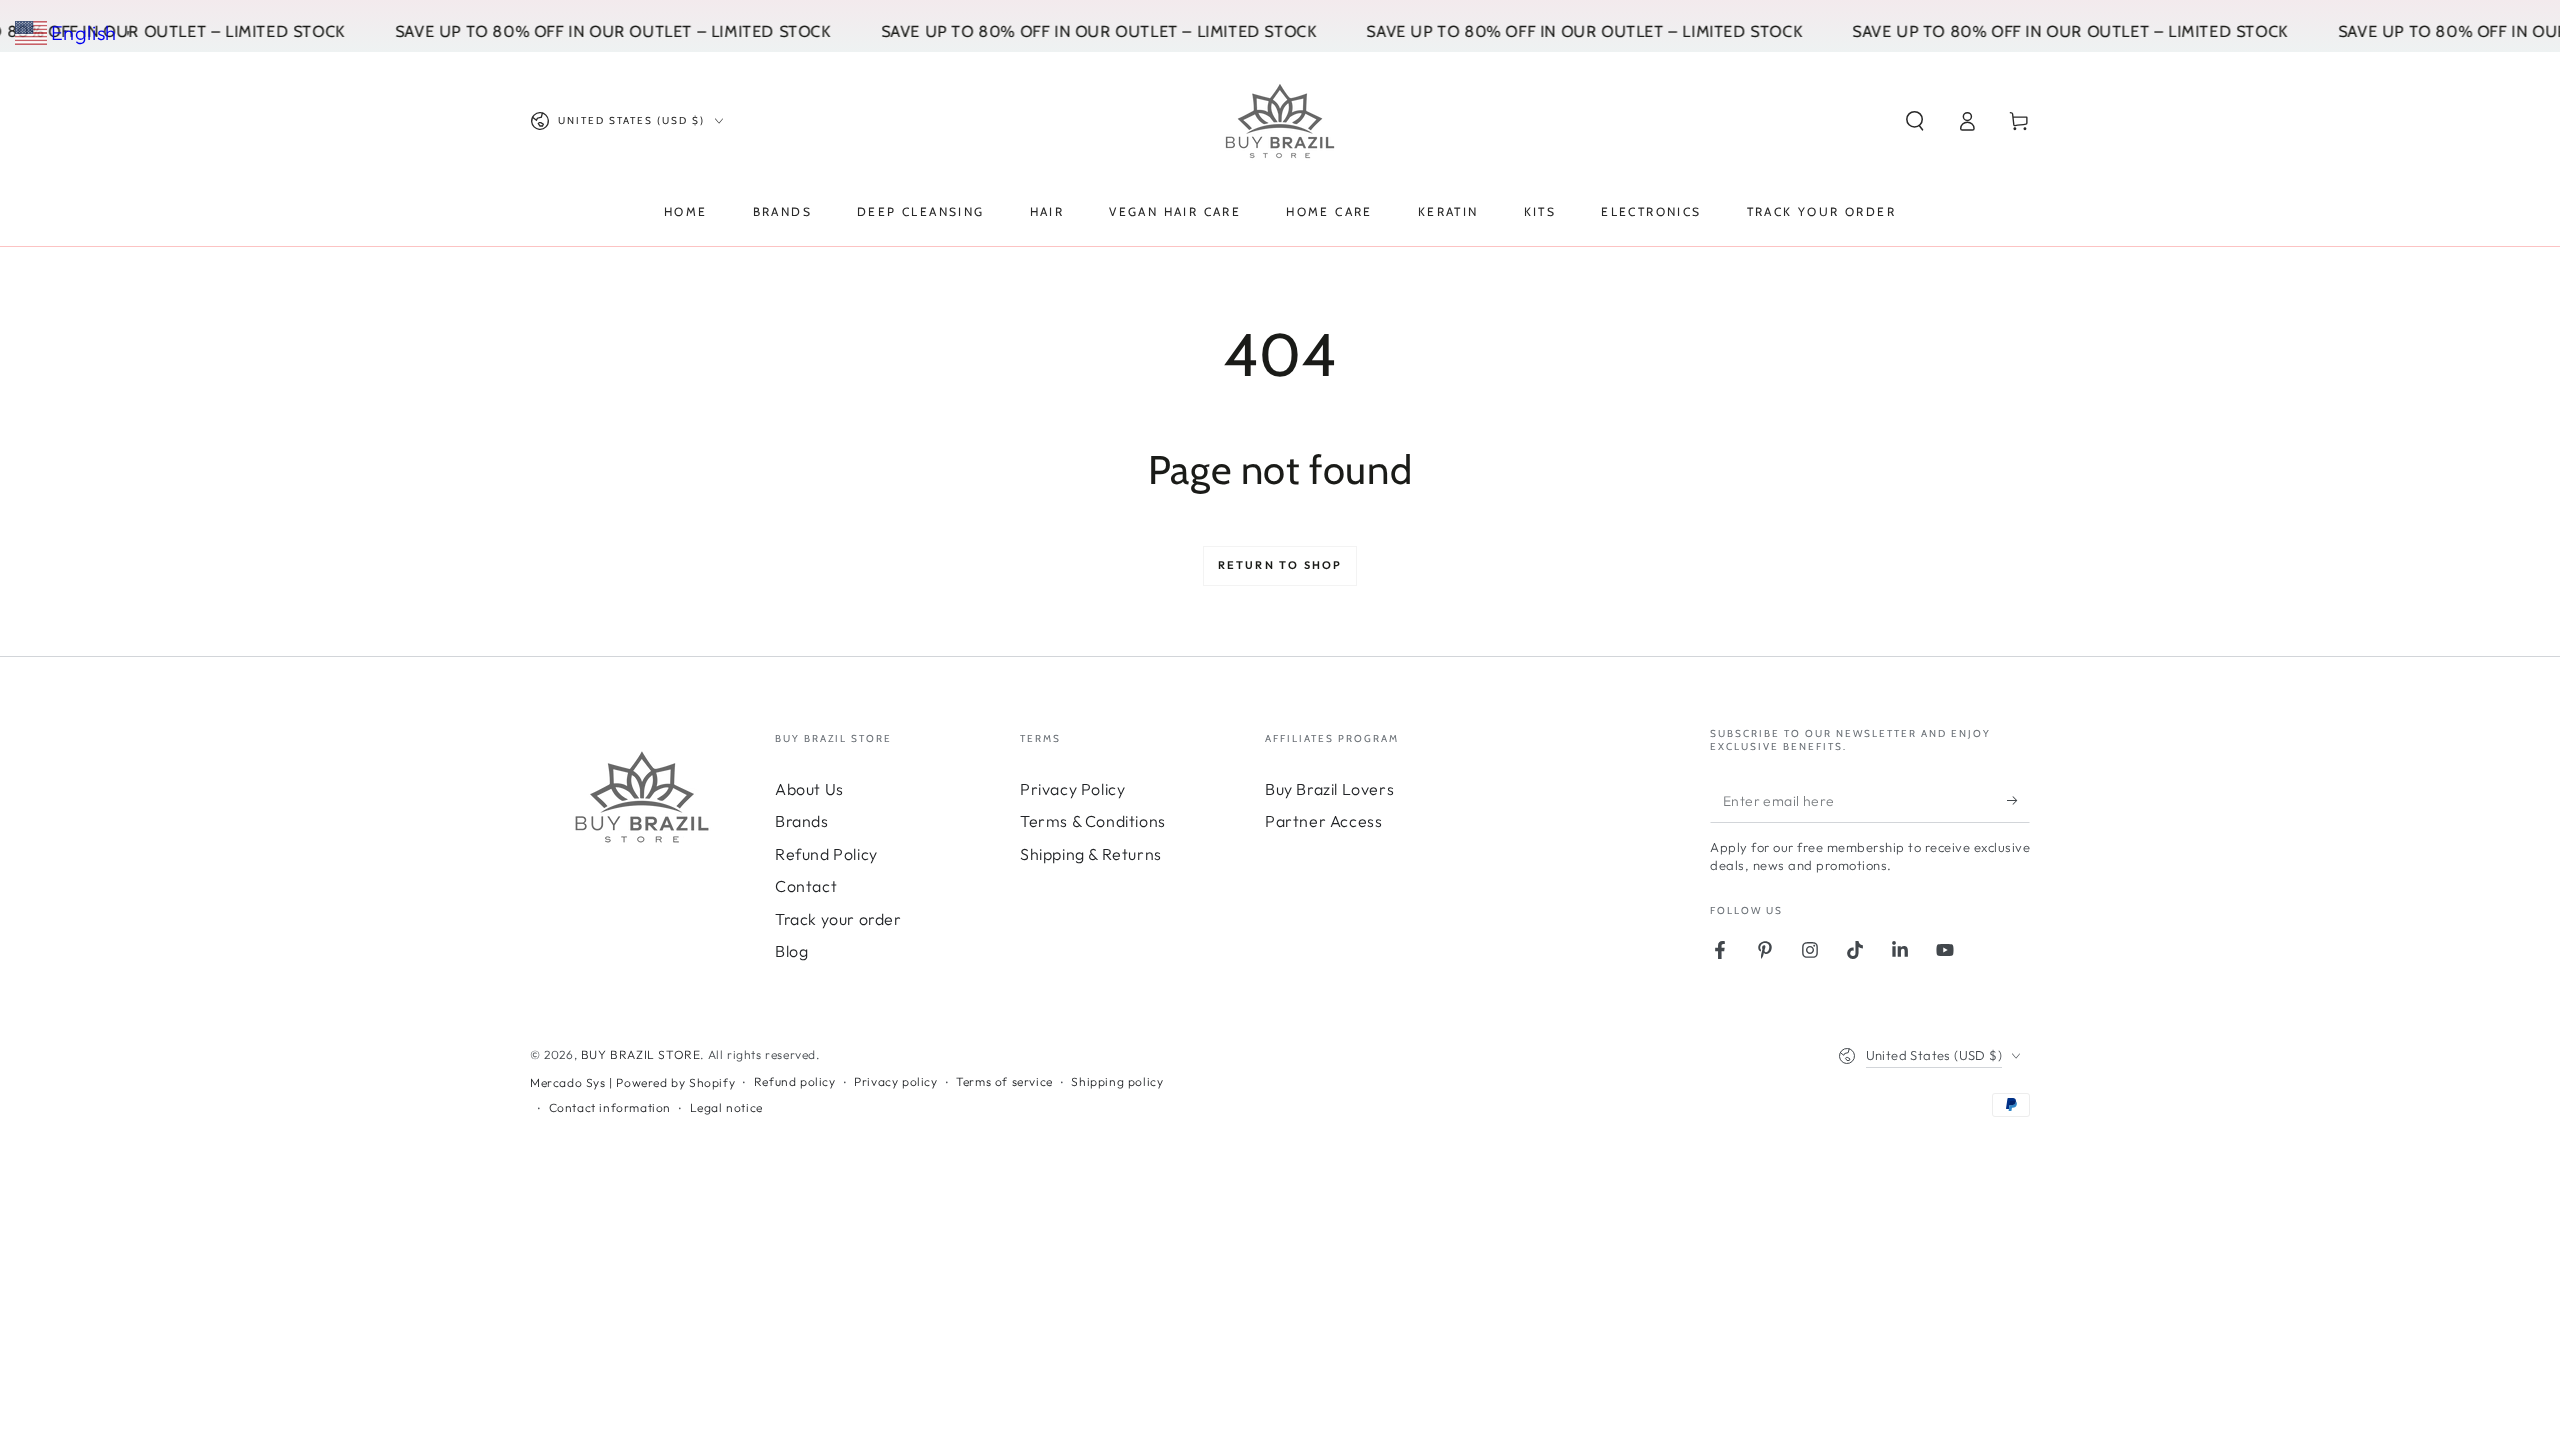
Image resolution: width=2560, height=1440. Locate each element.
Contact (806, 886)
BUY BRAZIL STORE (641, 1054)
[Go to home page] (1280, 121)
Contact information (610, 1107)
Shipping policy (1117, 1081)
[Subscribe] (2018, 800)
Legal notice (726, 1107)
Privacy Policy (1072, 789)
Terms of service (1004, 1081)
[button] (1915, 121)
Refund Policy (826, 854)
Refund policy (795, 1081)
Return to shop (1280, 565)
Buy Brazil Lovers (1329, 789)
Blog (791, 951)
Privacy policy (895, 1081)
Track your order (838, 919)
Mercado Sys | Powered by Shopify (632, 1082)
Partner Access (1323, 821)
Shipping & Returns (1091, 854)
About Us (809, 789)
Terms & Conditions (1093, 821)
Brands (802, 821)
